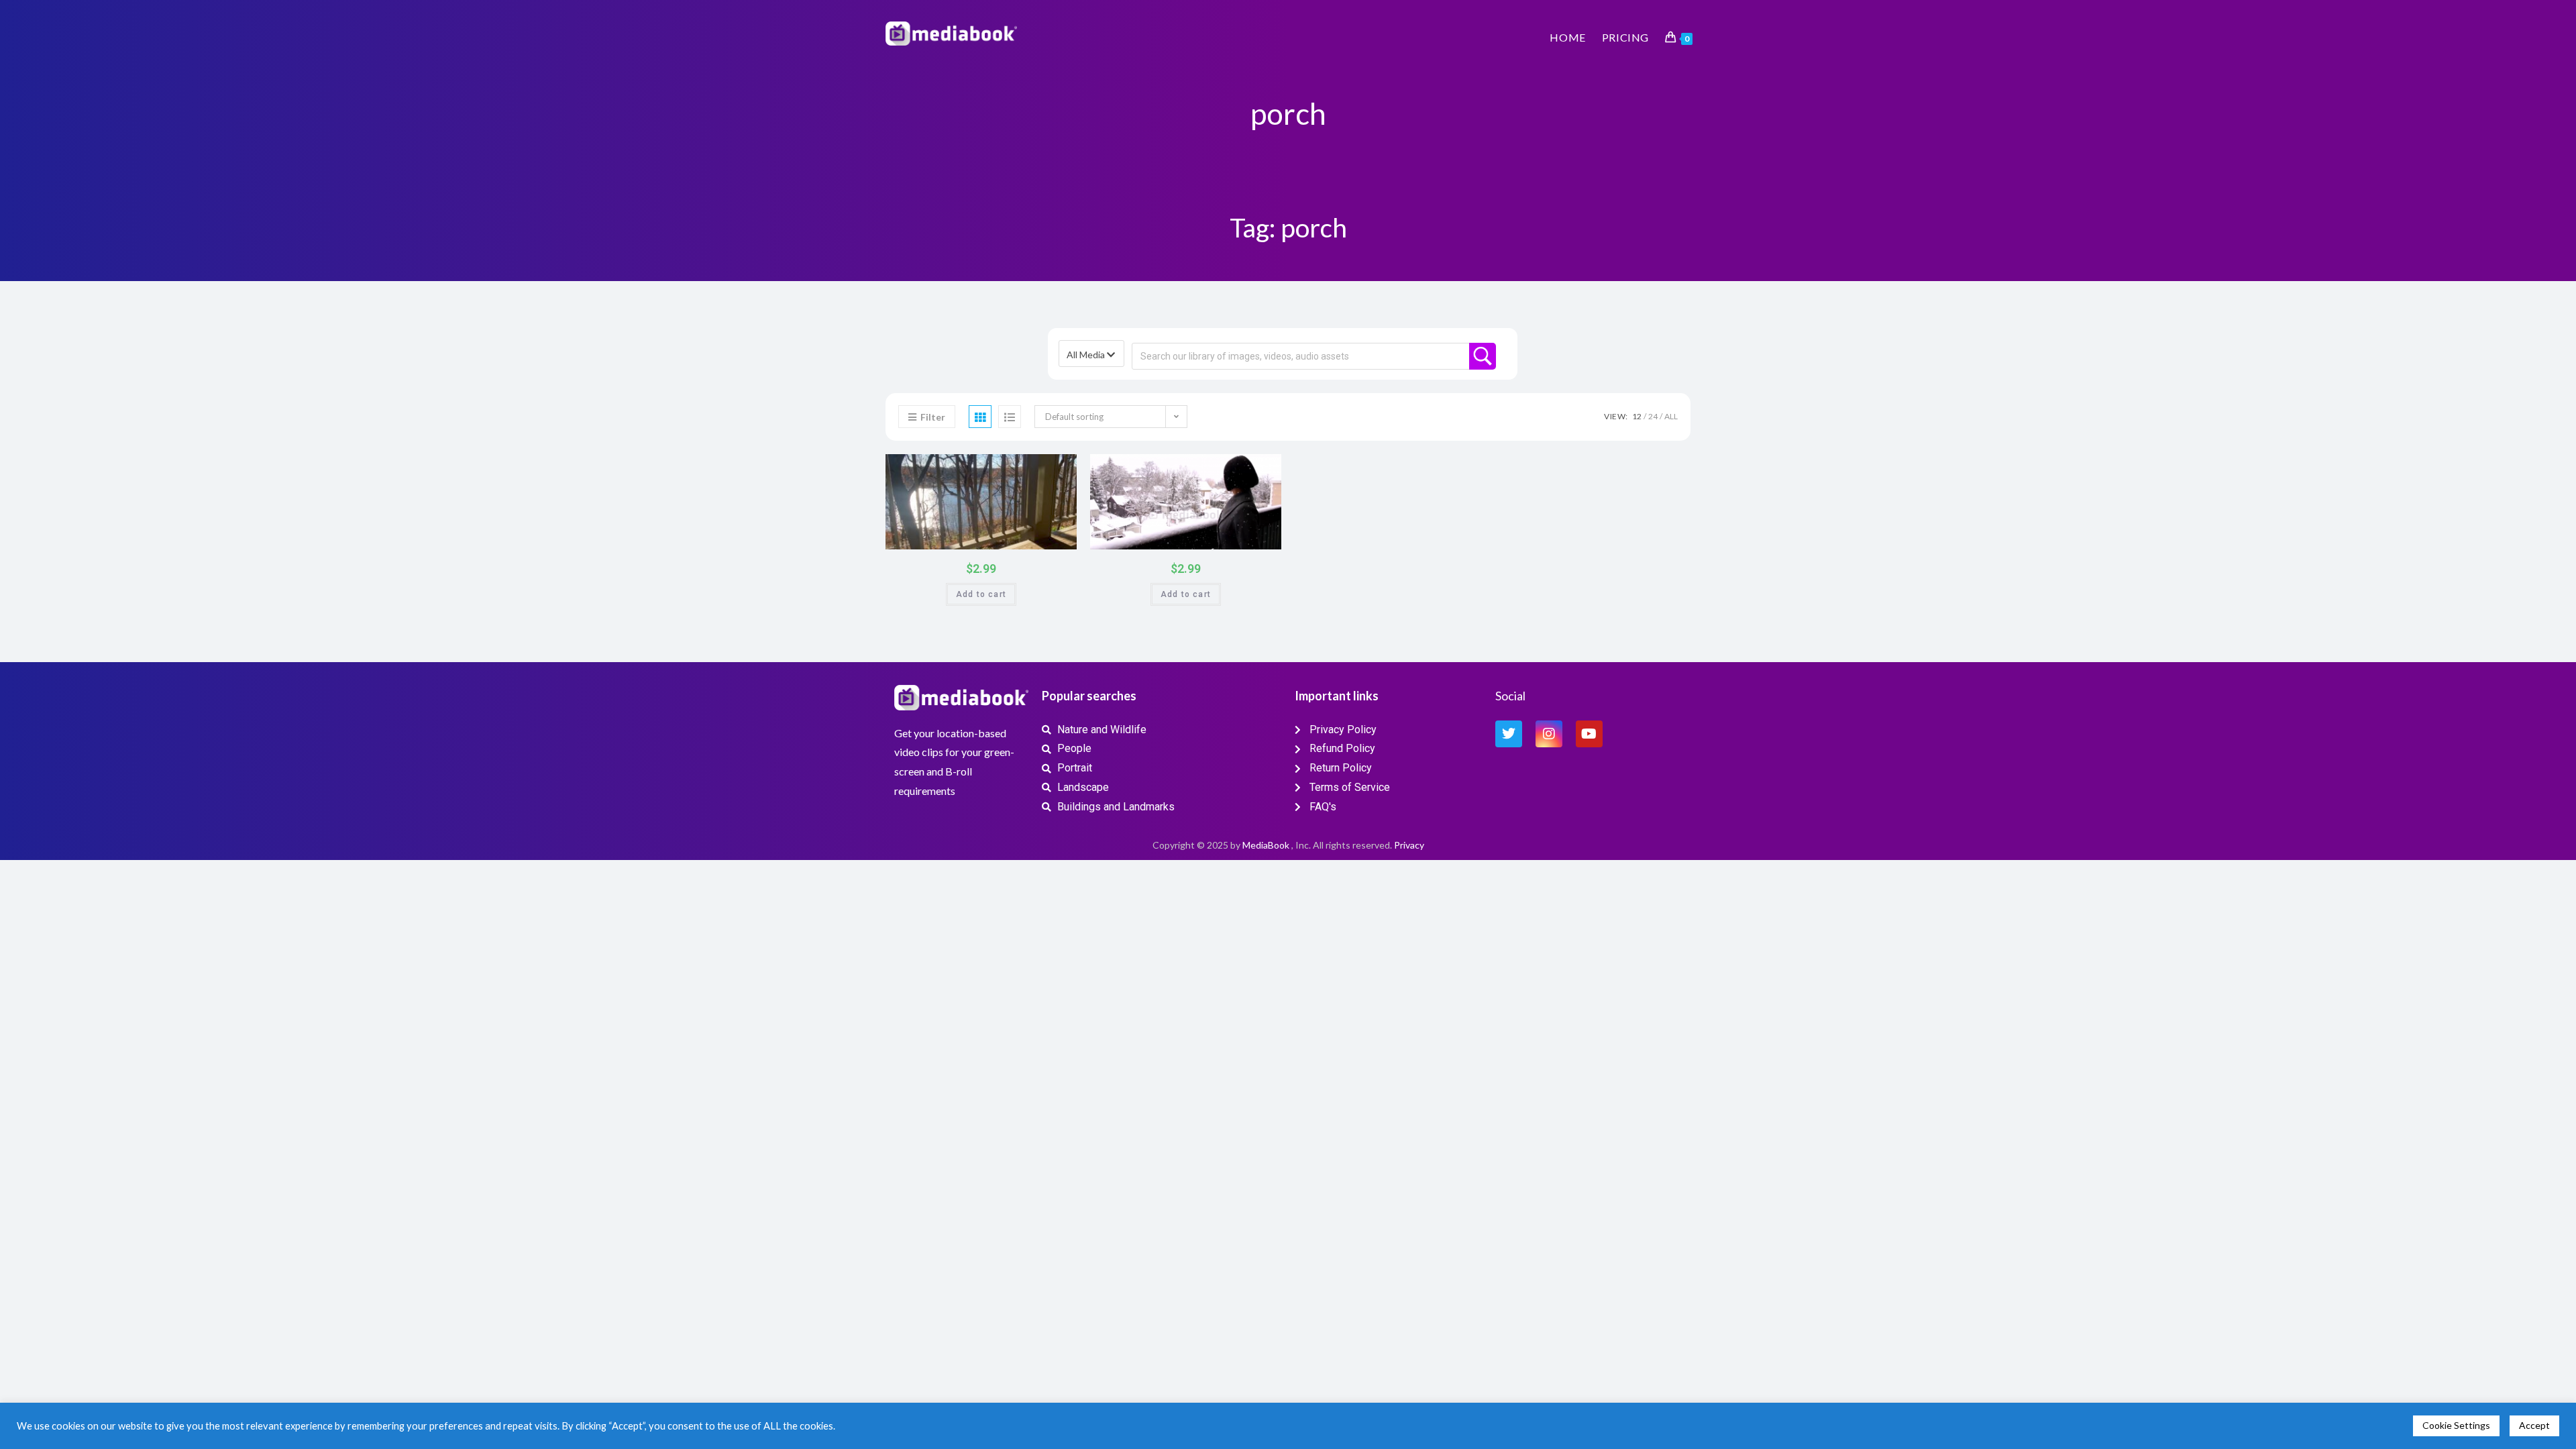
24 (1653, 416)
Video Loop (1030, 469)
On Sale (1051, 536)
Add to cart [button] (981, 594)
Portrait (1059, 469)
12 (1637, 416)
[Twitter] (1509, 734)
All (1671, 416)
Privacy (1409, 845)
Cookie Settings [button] (2456, 1425)
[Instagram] (1549, 734)
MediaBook (1266, 845)
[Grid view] (980, 417)
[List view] (1010, 417)
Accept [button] (2534, 1425)
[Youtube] (1589, 734)
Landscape (1264, 469)
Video (986, 469)
